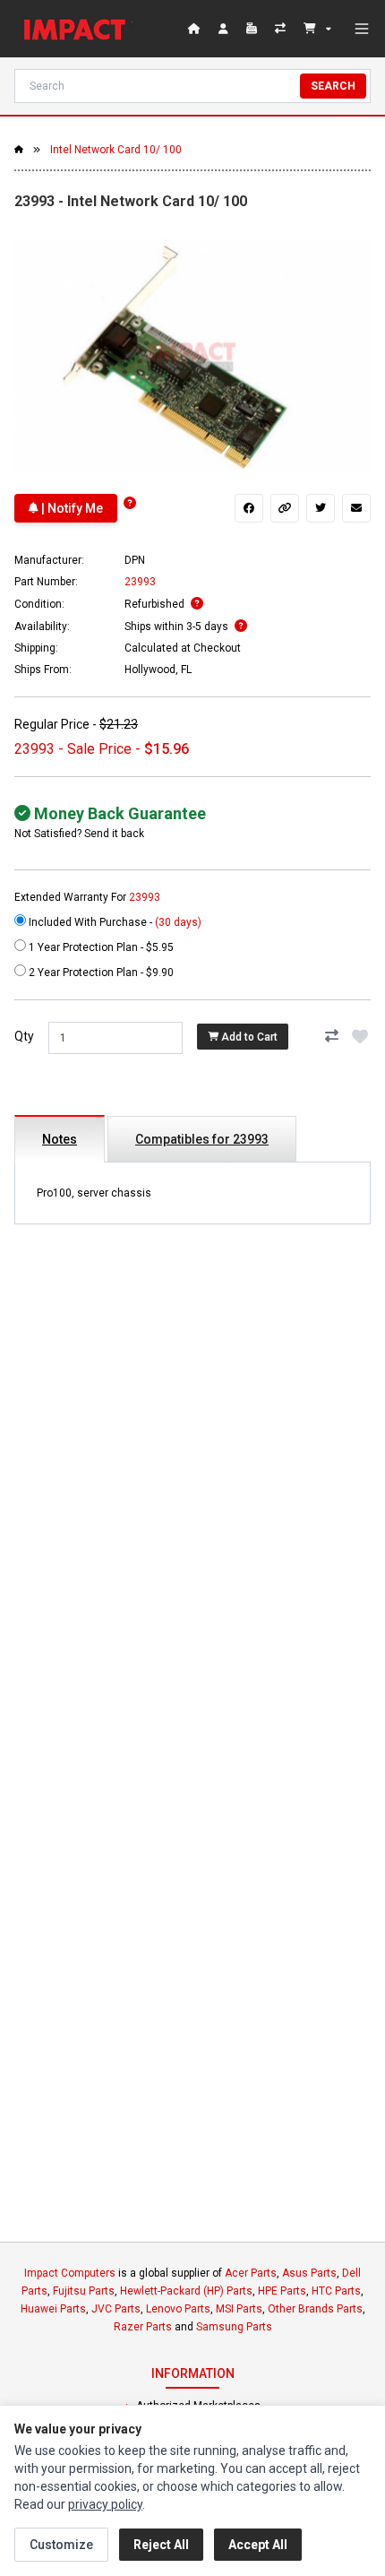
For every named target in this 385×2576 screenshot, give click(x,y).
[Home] (79, 29)
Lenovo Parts (178, 2309)
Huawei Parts (53, 2309)
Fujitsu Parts (84, 2291)
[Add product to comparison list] (331, 1036)
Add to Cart (248, 1037)
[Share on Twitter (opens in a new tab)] (321, 508)
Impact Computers (70, 2273)
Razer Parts (143, 2327)
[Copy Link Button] (285, 508)
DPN (135, 560)
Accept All (258, 2545)
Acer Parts (251, 2273)
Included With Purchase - (114, 922)
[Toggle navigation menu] (362, 29)
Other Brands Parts (315, 2309)
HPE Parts (282, 2291)
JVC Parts (116, 2309)
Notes (60, 1139)
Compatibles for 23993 (202, 1139)
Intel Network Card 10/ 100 (116, 150)
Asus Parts (309, 2273)
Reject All (161, 2545)
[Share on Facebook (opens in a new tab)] (249, 508)
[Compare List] (282, 29)
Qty (24, 1036)
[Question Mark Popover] (130, 503)
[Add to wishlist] (360, 1036)
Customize (61, 2545)
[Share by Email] (356, 508)
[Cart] (317, 29)
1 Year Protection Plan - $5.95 (100, 947)
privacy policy (105, 2504)
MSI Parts (239, 2309)
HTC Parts (336, 2291)
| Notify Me (71, 508)
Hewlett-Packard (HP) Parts (186, 2291)
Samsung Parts (234, 2327)
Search (333, 86)
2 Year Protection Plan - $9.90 (100, 972)
